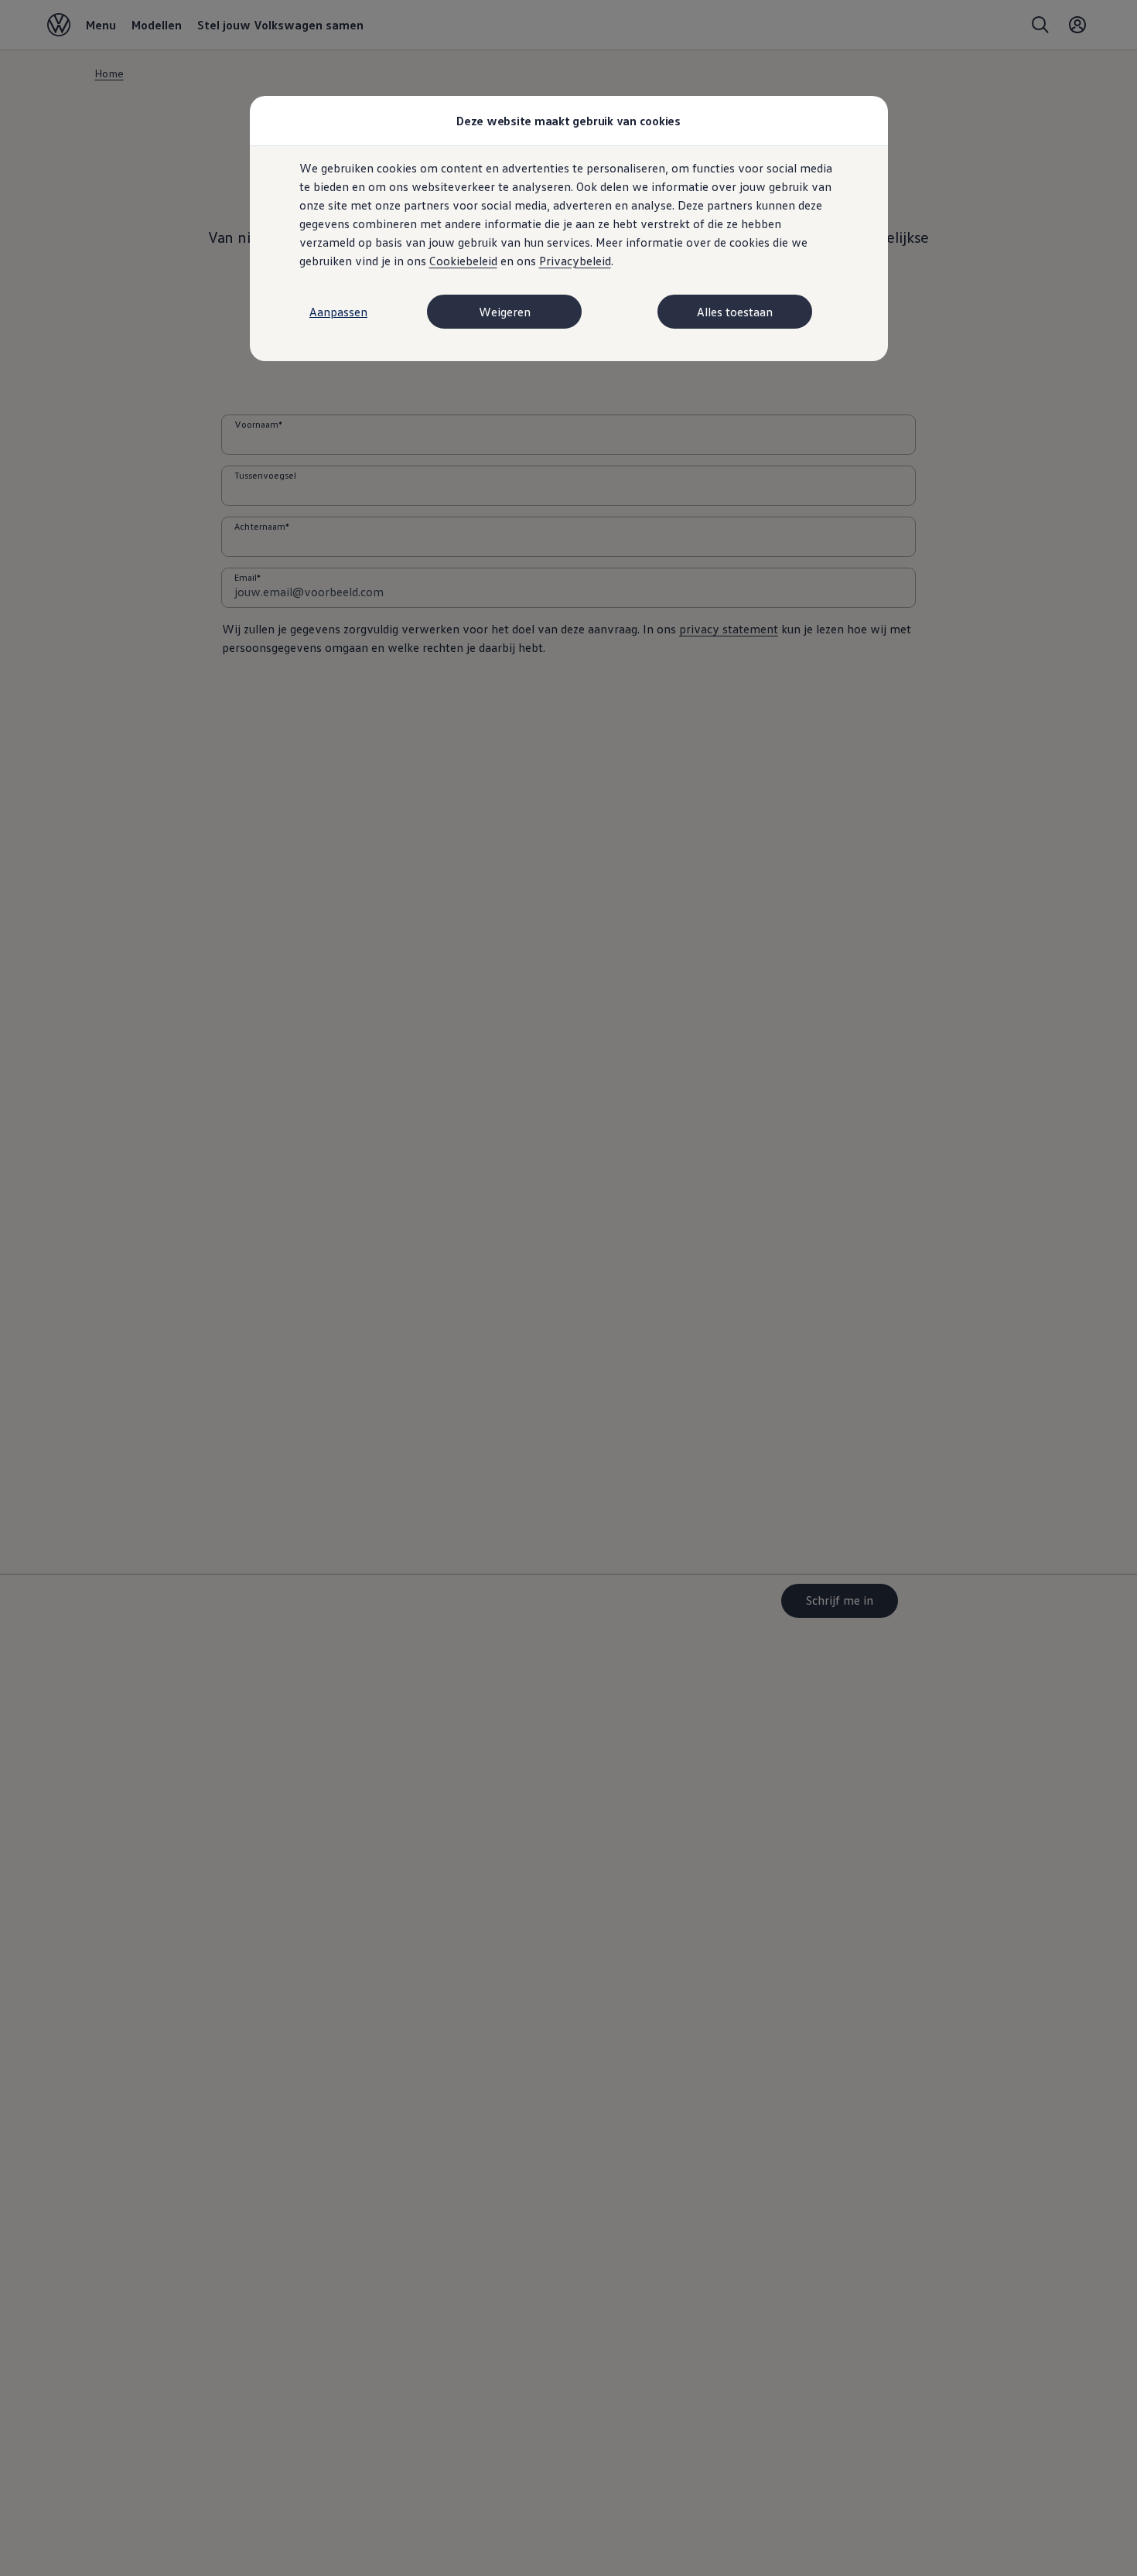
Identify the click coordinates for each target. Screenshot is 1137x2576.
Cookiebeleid (463, 261)
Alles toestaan (735, 312)
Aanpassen (338, 312)
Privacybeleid (575, 261)
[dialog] (568, 1288)
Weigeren (505, 312)
